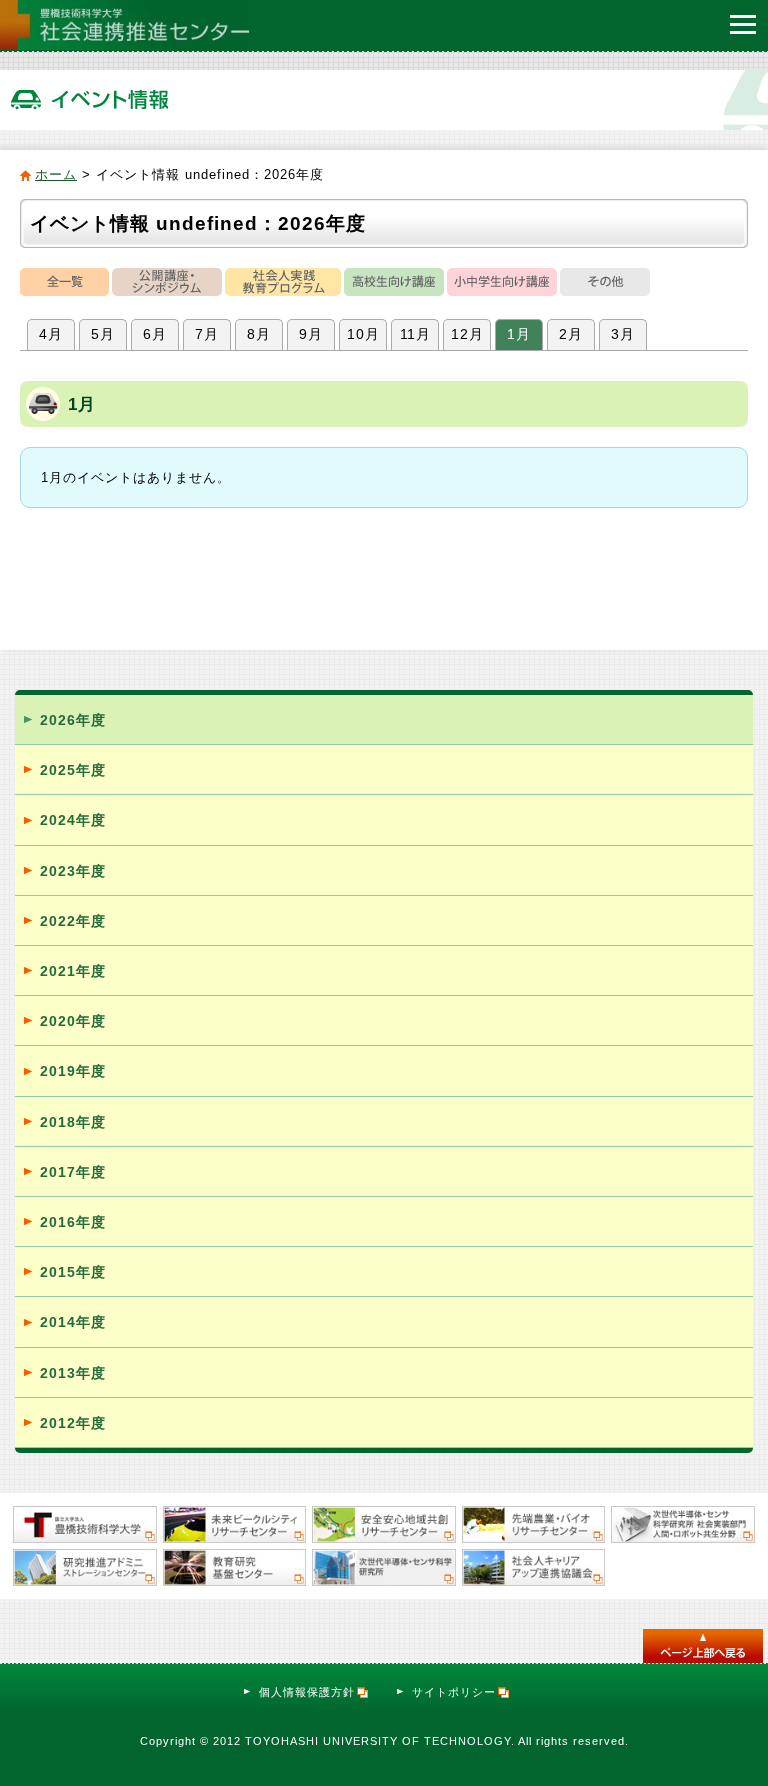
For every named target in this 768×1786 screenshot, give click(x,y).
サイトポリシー (454, 1692)
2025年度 (73, 770)
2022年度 (73, 921)
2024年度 (73, 820)
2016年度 (73, 1222)
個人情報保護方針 (307, 1692)
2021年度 (73, 971)
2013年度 (73, 1373)
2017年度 (73, 1172)
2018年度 (73, 1122)
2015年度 (73, 1272)
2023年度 (73, 871)
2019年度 (73, 1071)
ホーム (56, 174)
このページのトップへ (703, 1646)
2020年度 (73, 1021)
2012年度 (73, 1423)
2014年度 (73, 1322)
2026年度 (73, 720)
